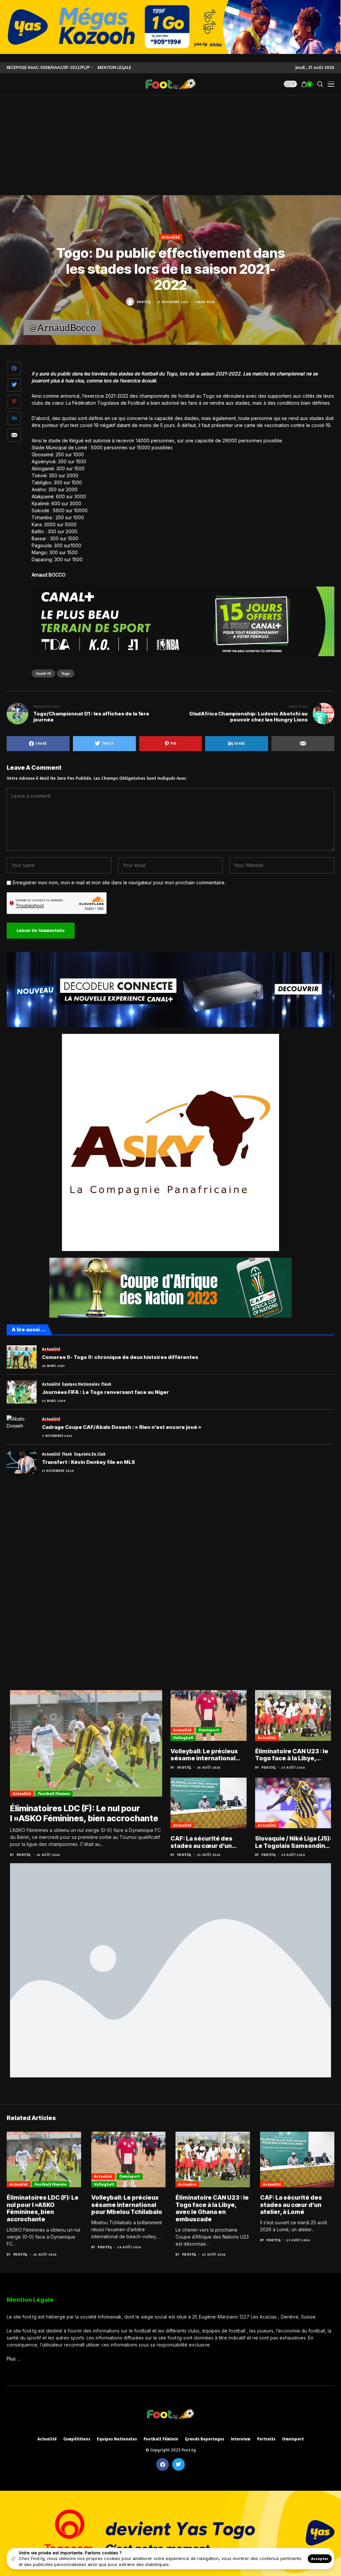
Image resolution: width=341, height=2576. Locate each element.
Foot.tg (144, 302)
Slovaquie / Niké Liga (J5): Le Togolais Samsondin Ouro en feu (293, 1842)
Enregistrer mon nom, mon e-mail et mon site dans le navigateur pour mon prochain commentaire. (119, 883)
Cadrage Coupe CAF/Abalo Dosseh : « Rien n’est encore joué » (122, 1427)
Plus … (14, 2359)
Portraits (266, 2439)
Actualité (171, 237)
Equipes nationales (117, 2439)
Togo (66, 673)
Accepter (320, 2559)
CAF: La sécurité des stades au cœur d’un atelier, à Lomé (201, 1842)
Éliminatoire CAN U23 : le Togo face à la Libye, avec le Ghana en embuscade (292, 1755)
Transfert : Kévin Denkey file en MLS (88, 1462)
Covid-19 (43, 673)
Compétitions (77, 2439)
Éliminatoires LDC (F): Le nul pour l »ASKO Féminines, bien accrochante (84, 1813)
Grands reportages (204, 2439)
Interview (241, 2439)
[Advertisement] (170, 145)
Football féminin (54, 1793)
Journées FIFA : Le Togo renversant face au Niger (105, 1392)
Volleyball (183, 1737)
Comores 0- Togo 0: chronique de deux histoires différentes (120, 1357)
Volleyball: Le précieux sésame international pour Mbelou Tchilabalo (206, 1755)
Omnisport (209, 1730)
